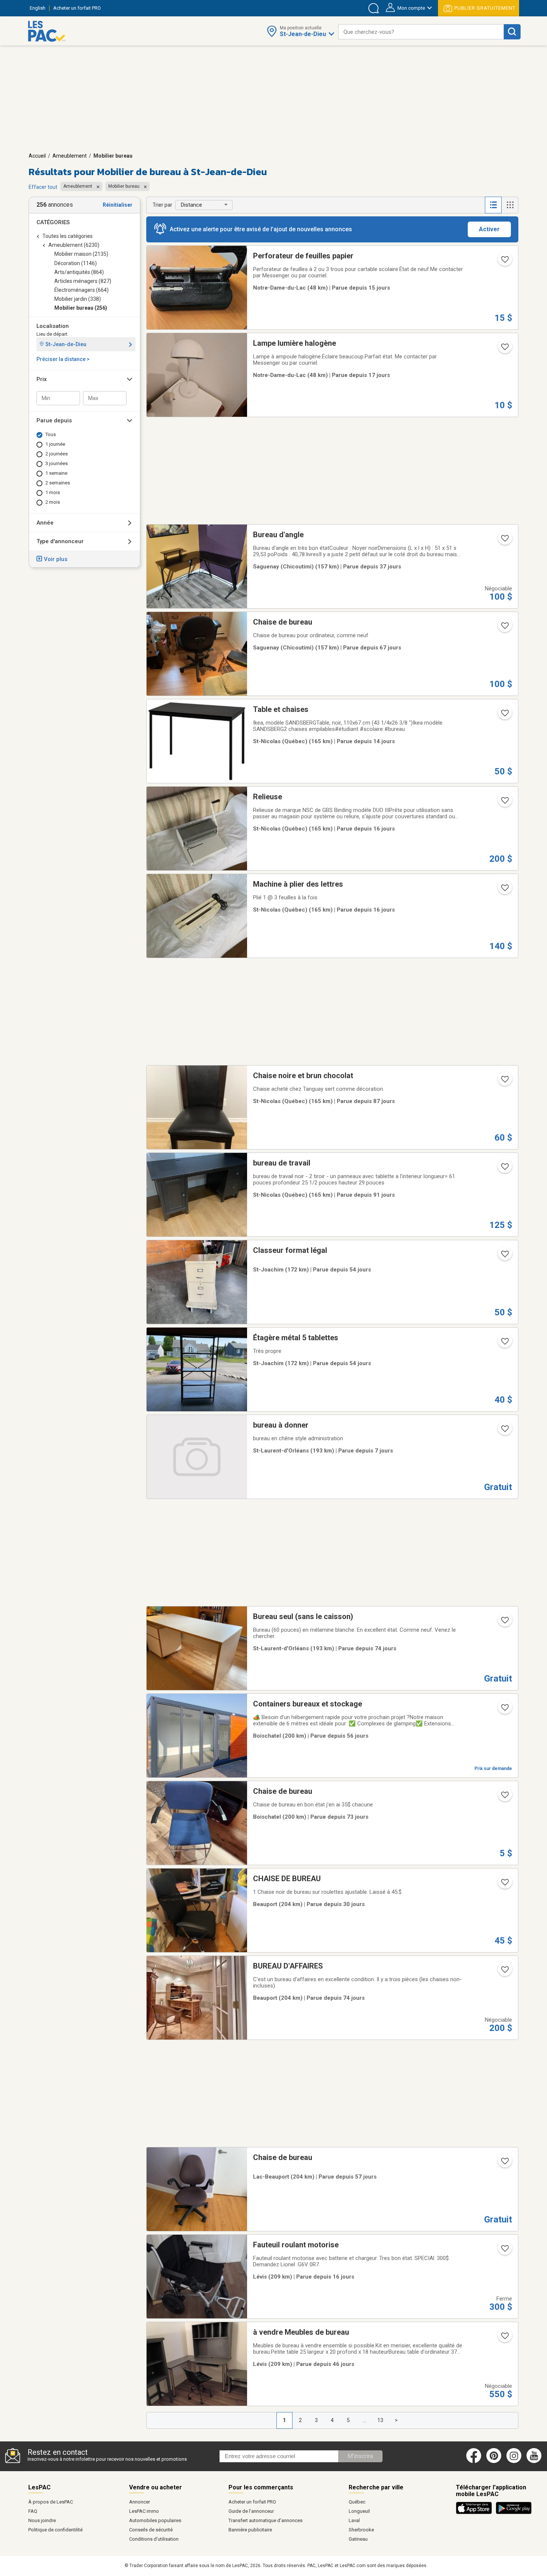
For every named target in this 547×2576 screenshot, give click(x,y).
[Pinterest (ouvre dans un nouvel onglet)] (494, 2461)
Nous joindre (42, 2520)
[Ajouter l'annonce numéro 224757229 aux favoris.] (504, 1885)
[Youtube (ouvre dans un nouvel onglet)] (535, 2461)
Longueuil (359, 2511)
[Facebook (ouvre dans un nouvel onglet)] (474, 2461)
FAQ (33, 2511)
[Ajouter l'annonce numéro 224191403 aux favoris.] (504, 2338)
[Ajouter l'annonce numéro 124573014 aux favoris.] (504, 803)
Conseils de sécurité (151, 2530)
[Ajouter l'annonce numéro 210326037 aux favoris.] (504, 1797)
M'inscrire (360, 2456)
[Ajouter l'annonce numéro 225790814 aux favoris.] (504, 1431)
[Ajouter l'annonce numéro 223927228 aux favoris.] (504, 1344)
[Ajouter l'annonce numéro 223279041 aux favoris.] (504, 1972)
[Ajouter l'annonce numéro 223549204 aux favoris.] (504, 628)
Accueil (37, 156)
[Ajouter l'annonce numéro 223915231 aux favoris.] (504, 1256)
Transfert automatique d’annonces (265, 2520)
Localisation (53, 326)
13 (380, 2420)
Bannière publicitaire (250, 2530)
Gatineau (358, 2539)
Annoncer (140, 2502)
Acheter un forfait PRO (252, 2502)
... (364, 2420)
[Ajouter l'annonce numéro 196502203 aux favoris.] (504, 262)
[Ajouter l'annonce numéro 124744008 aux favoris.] (504, 890)
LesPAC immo (144, 2511)
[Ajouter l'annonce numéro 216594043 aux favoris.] (504, 1169)
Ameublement (70, 156)
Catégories (53, 222)
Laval (354, 2520)
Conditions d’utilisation (154, 2539)
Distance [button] (191, 205)
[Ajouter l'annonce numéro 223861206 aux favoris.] (504, 2163)
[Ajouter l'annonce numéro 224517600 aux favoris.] (504, 541)
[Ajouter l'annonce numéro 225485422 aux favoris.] (504, 2251)
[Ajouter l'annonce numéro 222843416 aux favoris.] (504, 1081)
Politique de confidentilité (55, 2530)
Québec (357, 2502)
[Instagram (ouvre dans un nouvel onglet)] (514, 2461)
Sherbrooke (361, 2530)
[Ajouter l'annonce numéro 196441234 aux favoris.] (504, 349)
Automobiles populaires (155, 2520)
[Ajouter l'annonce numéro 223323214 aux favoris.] (504, 1622)
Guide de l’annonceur (251, 2511)
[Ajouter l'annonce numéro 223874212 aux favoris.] (504, 1710)
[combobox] (421, 32)
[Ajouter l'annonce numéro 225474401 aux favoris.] (504, 715)
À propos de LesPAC (51, 2502)
